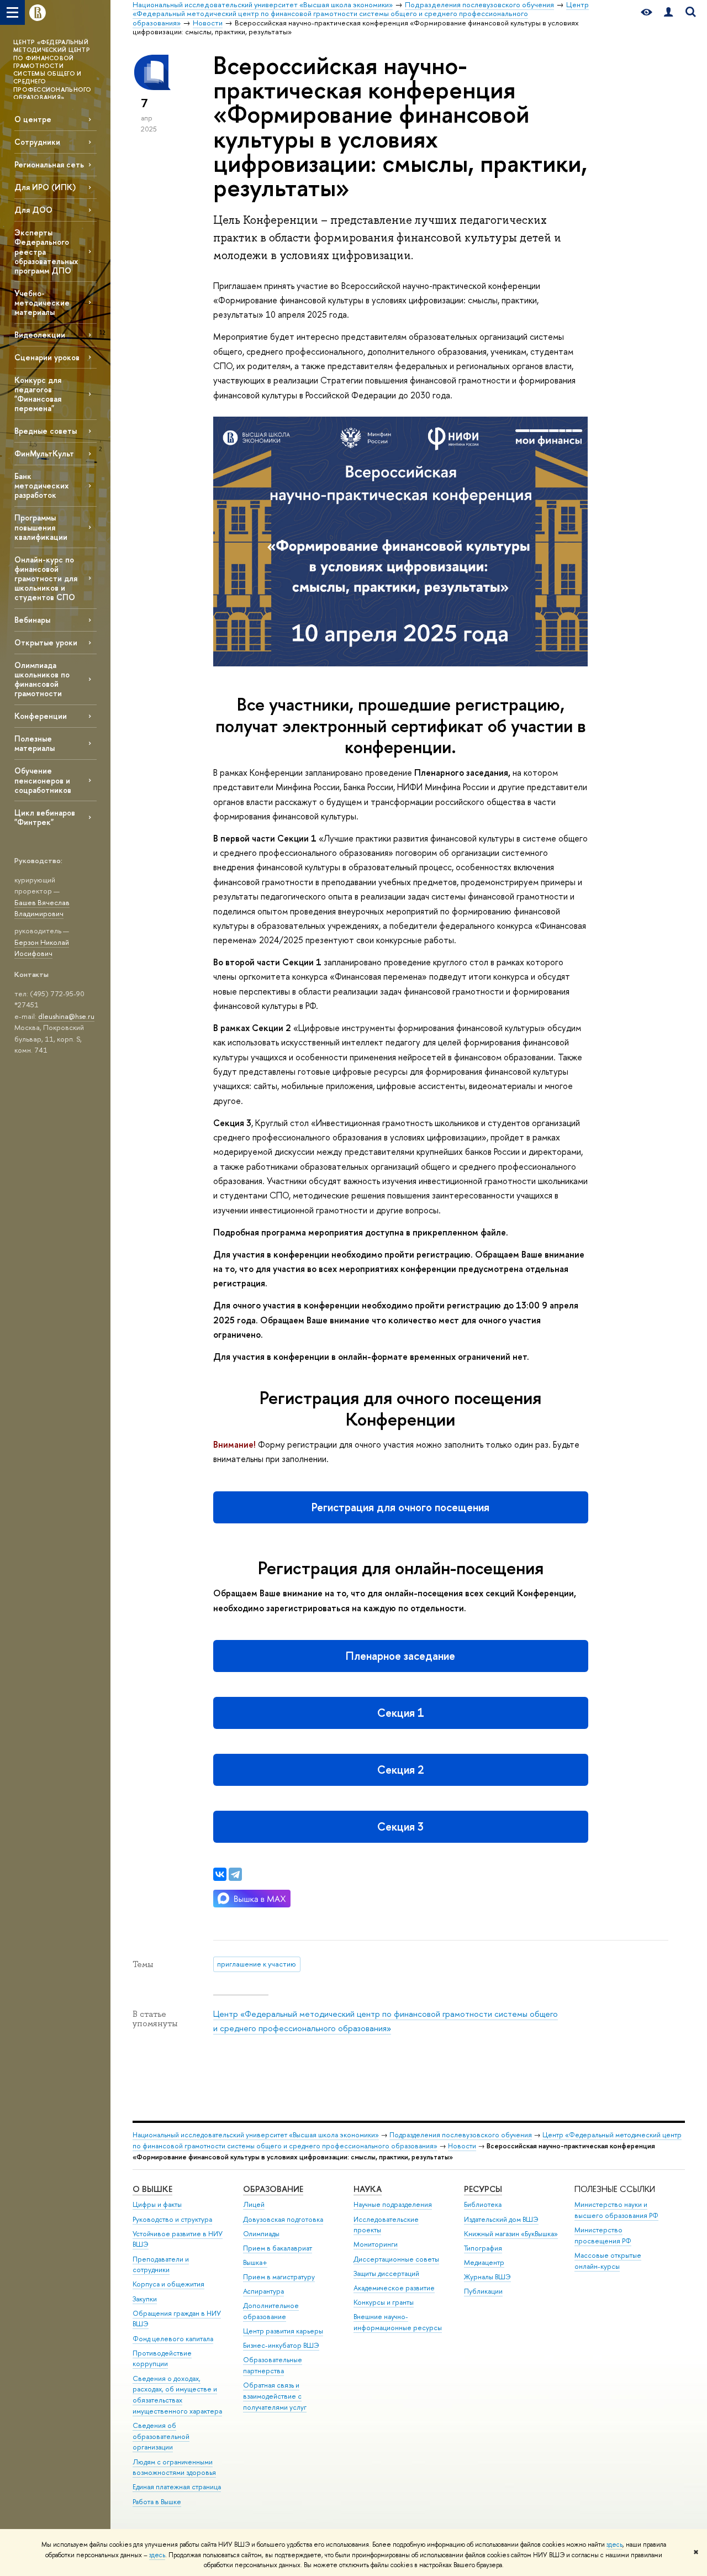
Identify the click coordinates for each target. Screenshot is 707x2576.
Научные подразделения (393, 2204)
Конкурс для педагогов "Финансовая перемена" (38, 394)
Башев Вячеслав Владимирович (42, 908)
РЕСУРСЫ (483, 2189)
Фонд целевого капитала (173, 2339)
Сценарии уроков (47, 357)
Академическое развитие (394, 2288)
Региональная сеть (49, 164)
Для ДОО (33, 210)
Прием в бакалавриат (278, 2248)
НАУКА (368, 2189)
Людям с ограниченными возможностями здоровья (174, 2467)
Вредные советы (46, 431)
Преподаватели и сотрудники (161, 2265)
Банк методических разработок (41, 485)
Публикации (483, 2291)
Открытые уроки (46, 642)
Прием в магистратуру (279, 2277)
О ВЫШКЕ (152, 2189)
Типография (483, 2248)
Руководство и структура (172, 2219)
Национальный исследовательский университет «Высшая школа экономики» (256, 2135)
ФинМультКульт (44, 453)
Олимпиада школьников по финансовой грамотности (42, 679)
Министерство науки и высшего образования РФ (616, 2210)
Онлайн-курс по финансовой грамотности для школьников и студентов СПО (46, 579)
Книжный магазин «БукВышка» (511, 2234)
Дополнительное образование (271, 2311)
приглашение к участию (257, 1964)
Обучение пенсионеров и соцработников (43, 780)
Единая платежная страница (177, 2487)
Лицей (254, 2204)
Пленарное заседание (400, 1656)
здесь (614, 2545)
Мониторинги (376, 2244)
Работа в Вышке (157, 2502)
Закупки (145, 2299)
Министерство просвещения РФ (603, 2235)
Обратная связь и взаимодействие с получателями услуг (275, 2396)
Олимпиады (261, 2234)
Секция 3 (400, 1826)
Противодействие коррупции (162, 2359)
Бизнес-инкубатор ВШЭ (281, 2345)
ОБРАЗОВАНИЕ (273, 2189)
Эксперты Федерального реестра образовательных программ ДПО (46, 251)
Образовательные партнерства (273, 2365)
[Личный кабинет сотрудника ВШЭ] (668, 12)
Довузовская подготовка (283, 2219)
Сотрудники (37, 142)
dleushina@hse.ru (66, 1016)
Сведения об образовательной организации (161, 2436)
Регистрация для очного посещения (400, 1507)
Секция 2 (401, 1770)
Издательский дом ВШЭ (501, 2219)
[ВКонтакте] (220, 1874)
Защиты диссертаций (386, 2273)
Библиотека (483, 2204)
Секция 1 (401, 1713)
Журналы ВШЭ (487, 2277)
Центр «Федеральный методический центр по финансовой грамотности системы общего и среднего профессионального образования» (407, 2140)
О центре (33, 119)
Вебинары (32, 620)
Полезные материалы (35, 743)
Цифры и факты (157, 2204)
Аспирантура (263, 2291)
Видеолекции (40, 335)
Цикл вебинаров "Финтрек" (45, 817)
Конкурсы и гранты (384, 2302)
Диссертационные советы (396, 2259)
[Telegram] (235, 1874)
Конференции (41, 716)
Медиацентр (484, 2262)
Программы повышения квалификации (41, 527)
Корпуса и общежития (168, 2284)
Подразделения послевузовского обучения (461, 2135)
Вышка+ (255, 2262)
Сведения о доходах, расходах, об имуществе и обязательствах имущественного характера (177, 2395)
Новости (462, 2146)
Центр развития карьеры (283, 2331)
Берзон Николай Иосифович (42, 948)
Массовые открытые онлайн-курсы (608, 2261)
